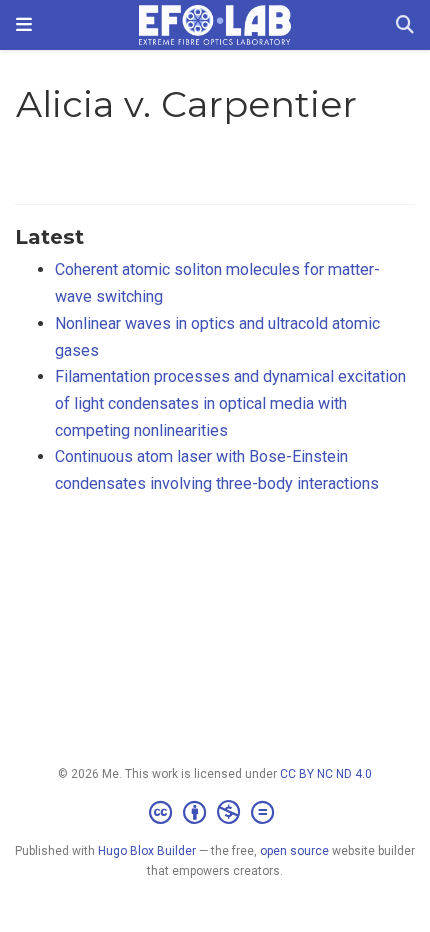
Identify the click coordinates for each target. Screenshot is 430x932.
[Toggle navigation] (24, 25)
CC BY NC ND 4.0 (326, 774)
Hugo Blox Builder (147, 851)
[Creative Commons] (215, 813)
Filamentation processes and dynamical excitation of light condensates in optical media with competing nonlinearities (230, 403)
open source (294, 851)
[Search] (405, 25)
